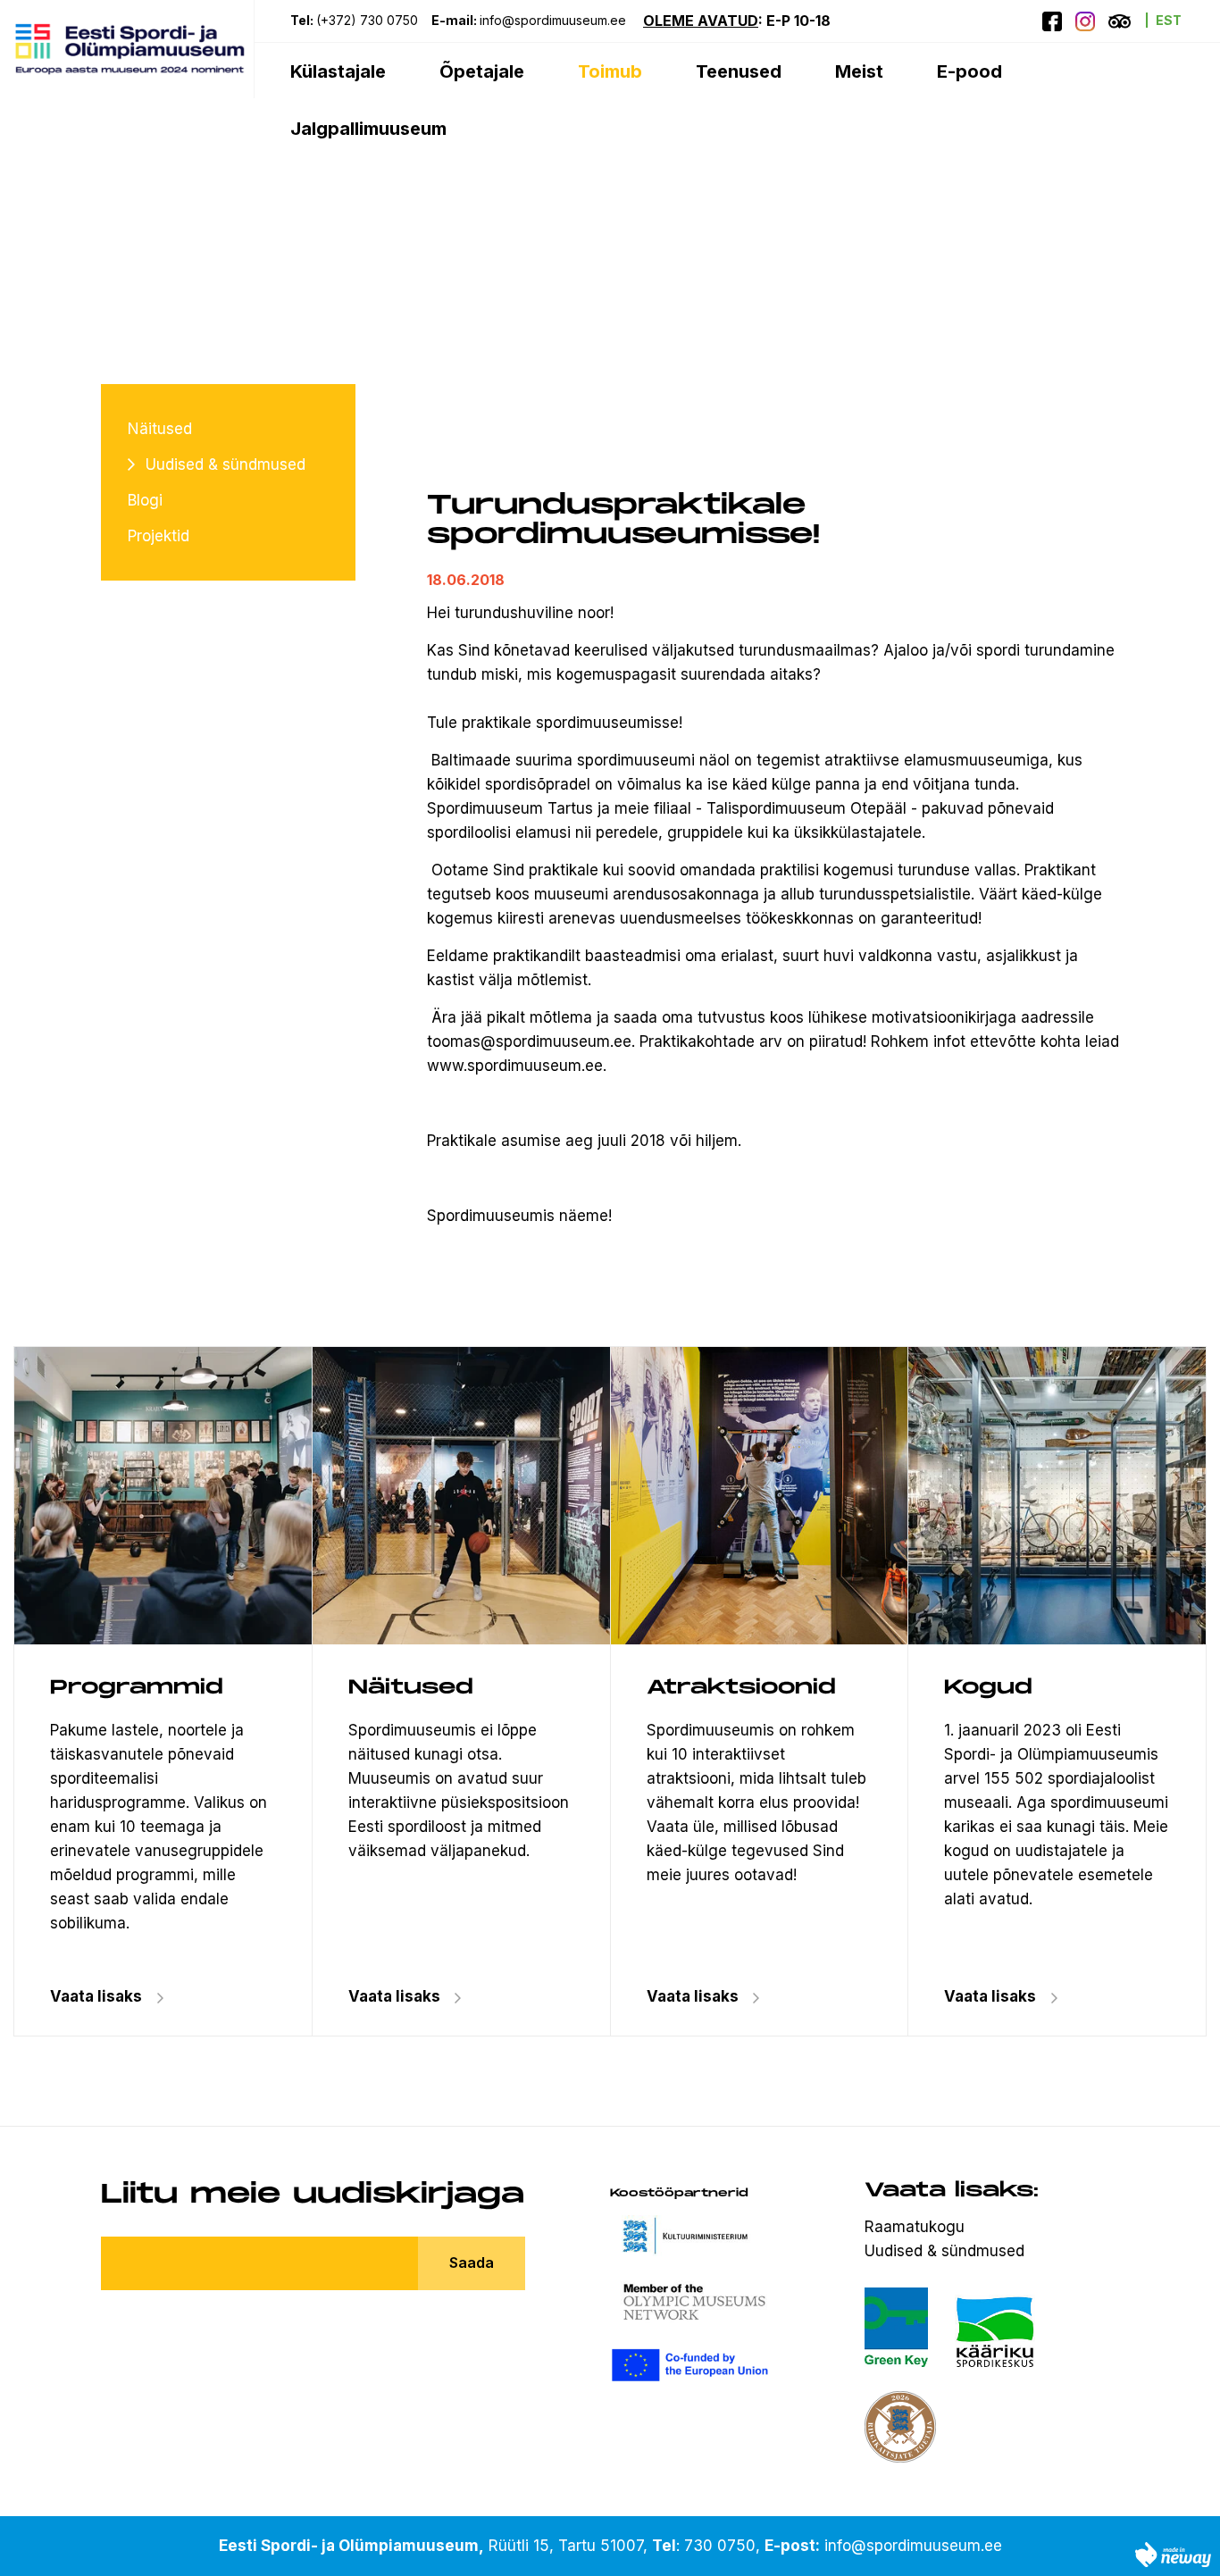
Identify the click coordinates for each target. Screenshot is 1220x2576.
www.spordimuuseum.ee (515, 1066)
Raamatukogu (915, 2227)
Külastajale (338, 71)
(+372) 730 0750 (367, 20)
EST (1169, 20)
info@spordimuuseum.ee (555, 20)
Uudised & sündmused (226, 464)
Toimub (610, 71)
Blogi (145, 500)
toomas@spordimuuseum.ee (529, 1041)
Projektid (159, 536)
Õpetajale (482, 71)
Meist (859, 71)
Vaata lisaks (394, 1996)
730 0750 (720, 2546)
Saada (472, 2262)
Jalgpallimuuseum (368, 129)
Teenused (739, 71)
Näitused (160, 429)
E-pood (969, 71)
